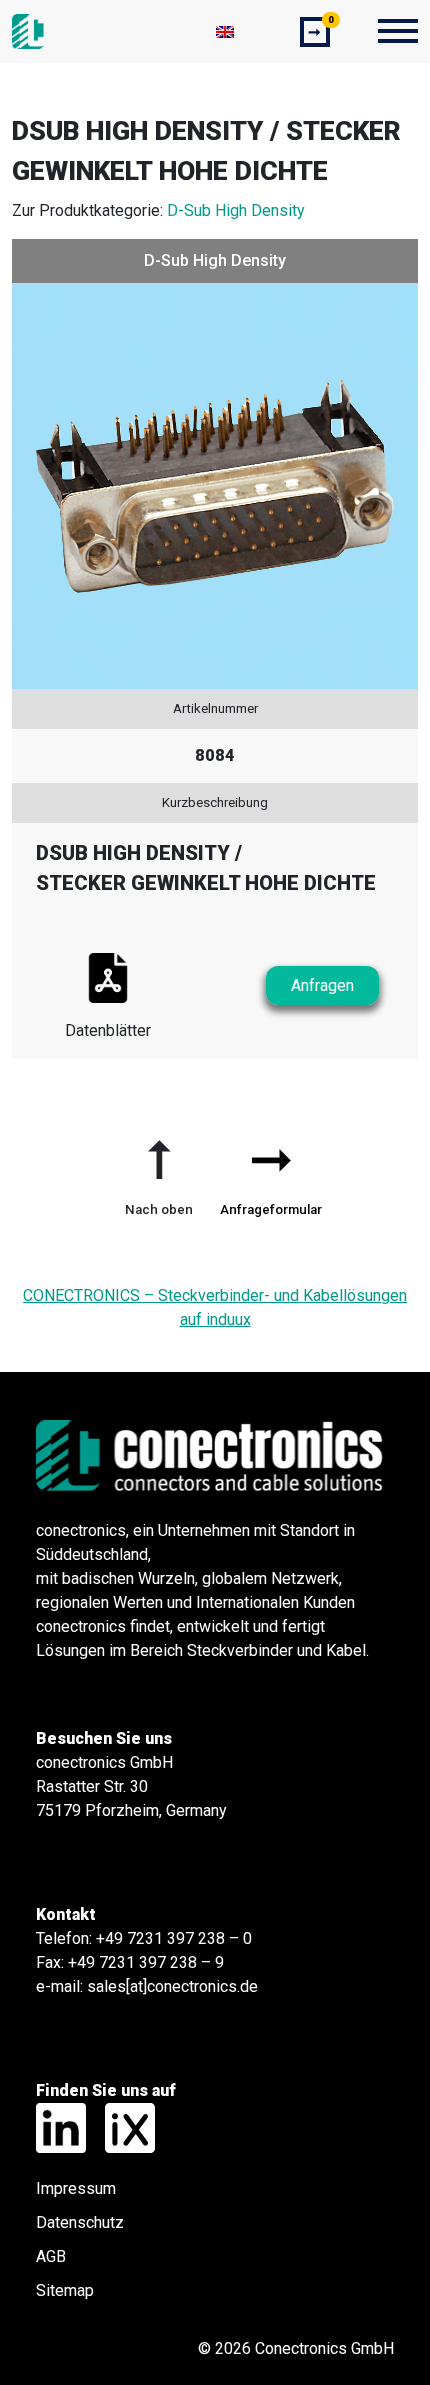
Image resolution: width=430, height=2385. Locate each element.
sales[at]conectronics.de (172, 1986)
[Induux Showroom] (122, 2126)
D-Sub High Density (236, 210)
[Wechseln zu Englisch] (225, 31)
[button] (159, 1170)
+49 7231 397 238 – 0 (174, 1938)
